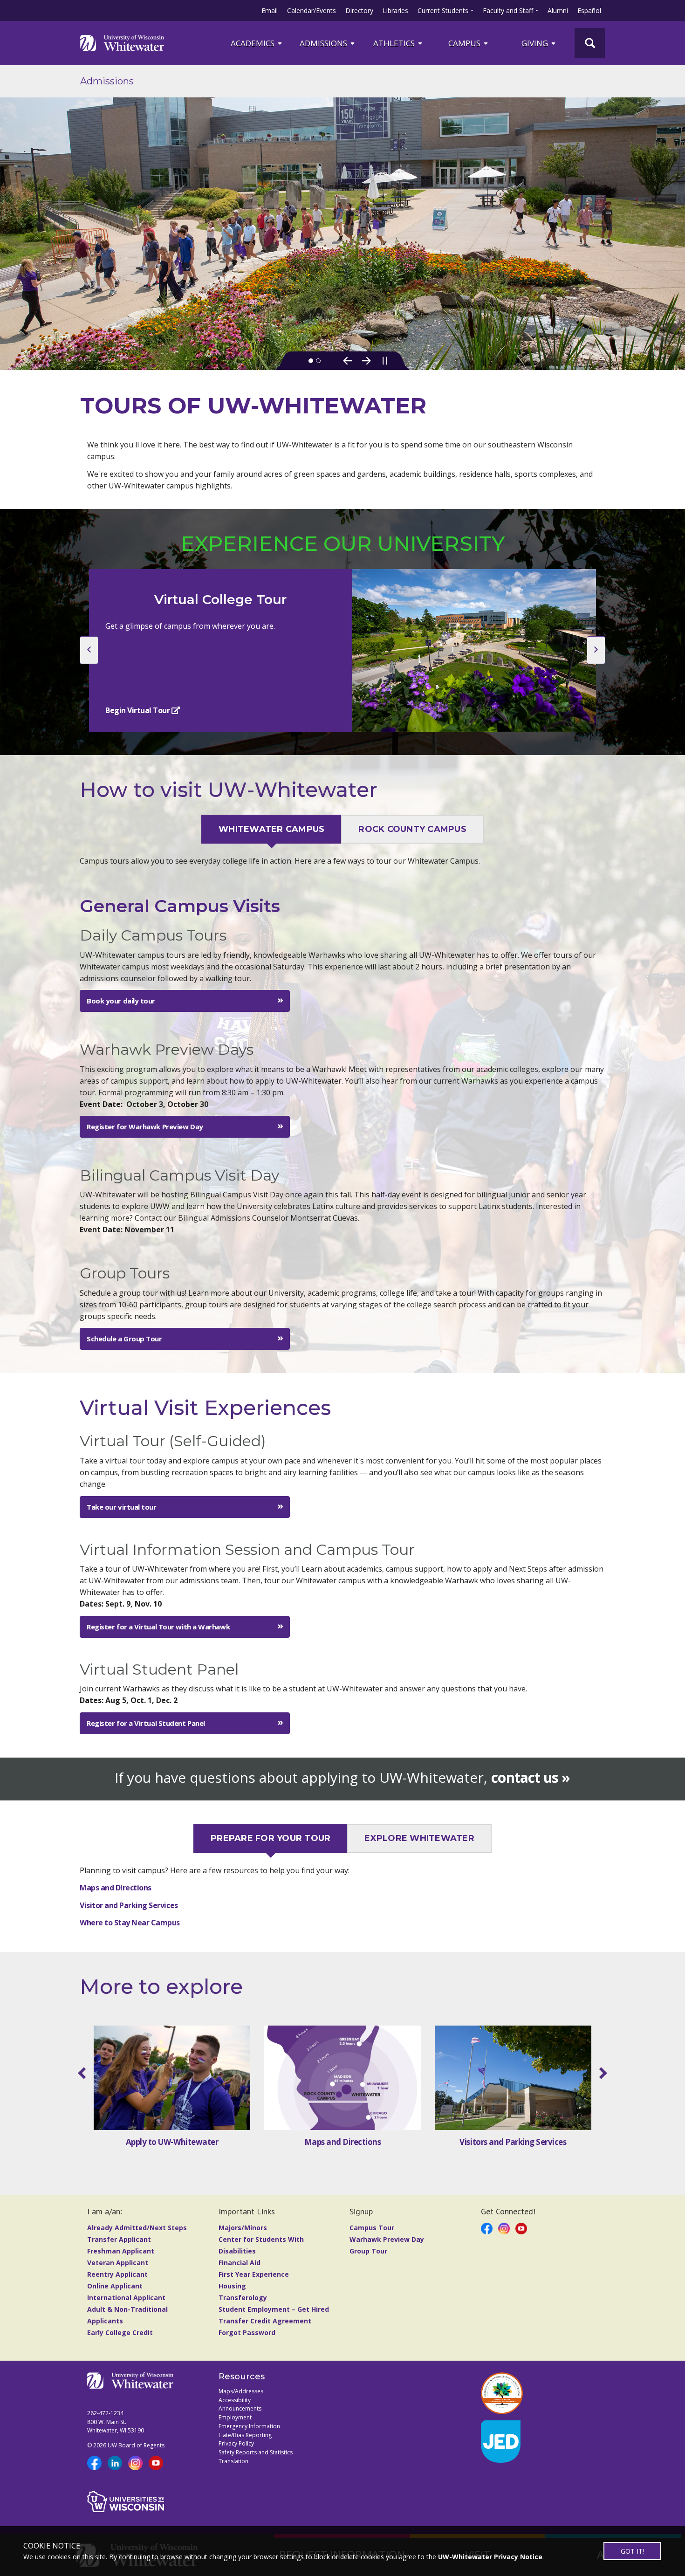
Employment (235, 2417)
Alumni (558, 10)
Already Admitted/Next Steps (137, 2228)
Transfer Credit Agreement (265, 2321)
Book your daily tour (121, 1001)
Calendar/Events (312, 10)
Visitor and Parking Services (129, 1905)
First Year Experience (254, 2274)
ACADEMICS (253, 43)
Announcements (240, 2408)
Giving (536, 43)
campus (465, 43)
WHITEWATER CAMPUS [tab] (271, 829)
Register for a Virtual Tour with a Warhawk (158, 1627)
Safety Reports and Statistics (256, 2452)
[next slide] (596, 650)
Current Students (443, 10)
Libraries (395, 10)
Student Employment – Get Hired (274, 2309)
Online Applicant (115, 2286)
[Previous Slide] (348, 361)
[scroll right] (601, 2073)
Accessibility (235, 2400)
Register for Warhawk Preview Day (145, 1127)
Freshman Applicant (121, 2251)
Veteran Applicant (118, 2263)
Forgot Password (247, 2332)
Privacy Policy (236, 2443)
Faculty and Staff (508, 10)
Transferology (243, 2298)
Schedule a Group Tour (124, 1339)
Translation (233, 2461)
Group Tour (368, 2251)
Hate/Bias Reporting (245, 2435)
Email (270, 10)
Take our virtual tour (122, 1507)
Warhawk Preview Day (387, 2239)
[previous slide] (89, 650)
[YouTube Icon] (521, 2228)
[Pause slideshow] (385, 361)
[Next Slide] (366, 361)
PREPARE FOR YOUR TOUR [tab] (271, 1839)
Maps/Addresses (241, 2391)
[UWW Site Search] (590, 43)
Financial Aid (240, 2263)
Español (589, 10)
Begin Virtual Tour (138, 710)
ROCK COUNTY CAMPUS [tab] (412, 829)
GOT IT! (632, 2551)
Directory (359, 10)
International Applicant (126, 2298)
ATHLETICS (395, 43)
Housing (232, 2286)
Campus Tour (372, 2228)
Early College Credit (120, 2332)
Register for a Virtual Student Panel (146, 1723)
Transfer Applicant (119, 2239)
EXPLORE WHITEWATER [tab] (419, 1839)
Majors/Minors (243, 2228)
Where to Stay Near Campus (130, 1923)
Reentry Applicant (117, 2274)
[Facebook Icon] (487, 2228)
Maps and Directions (116, 1888)
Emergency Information (249, 2426)
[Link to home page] (122, 43)
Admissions (324, 43)
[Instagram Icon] (504, 2228)
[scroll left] (84, 2073)
